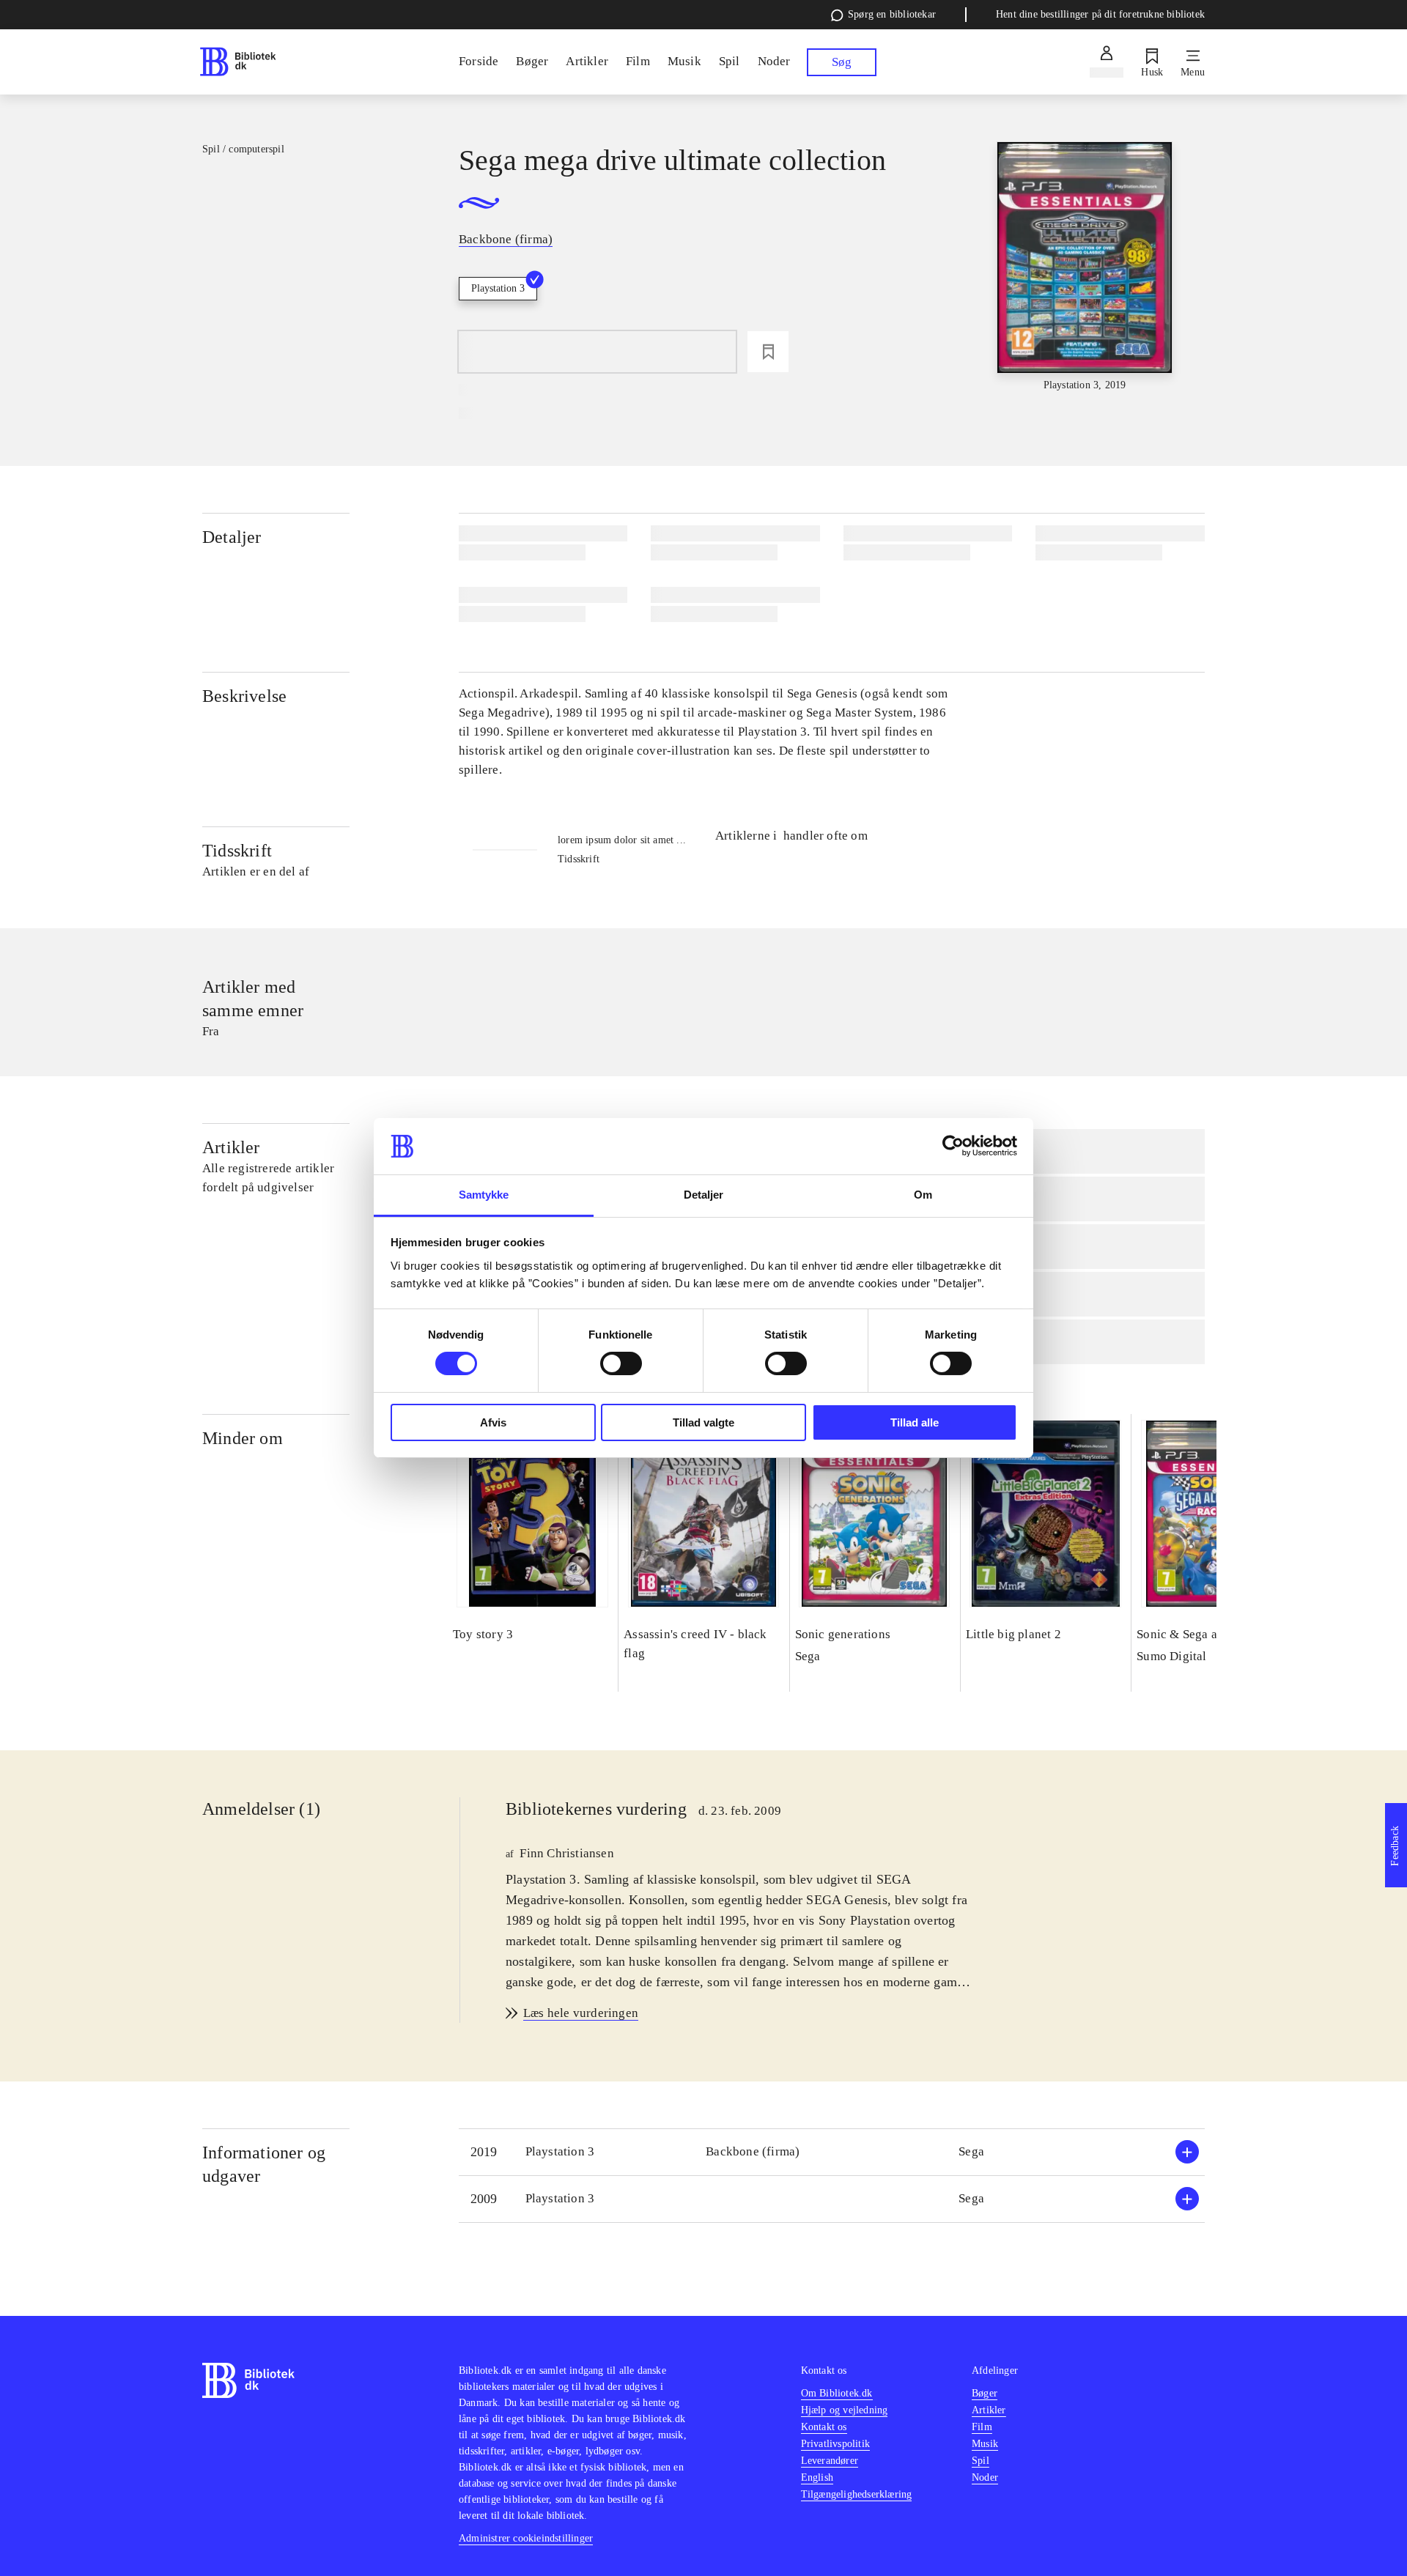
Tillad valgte (703, 1422)
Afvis (493, 1422)
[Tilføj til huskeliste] (768, 352)
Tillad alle (915, 1422)
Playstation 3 (498, 288)
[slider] (1085, 267)
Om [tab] (923, 1195)
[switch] (621, 1363)
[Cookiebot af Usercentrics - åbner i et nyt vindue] (953, 1146)
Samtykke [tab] (484, 1195)
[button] (832, 2152)
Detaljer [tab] (704, 1195)
